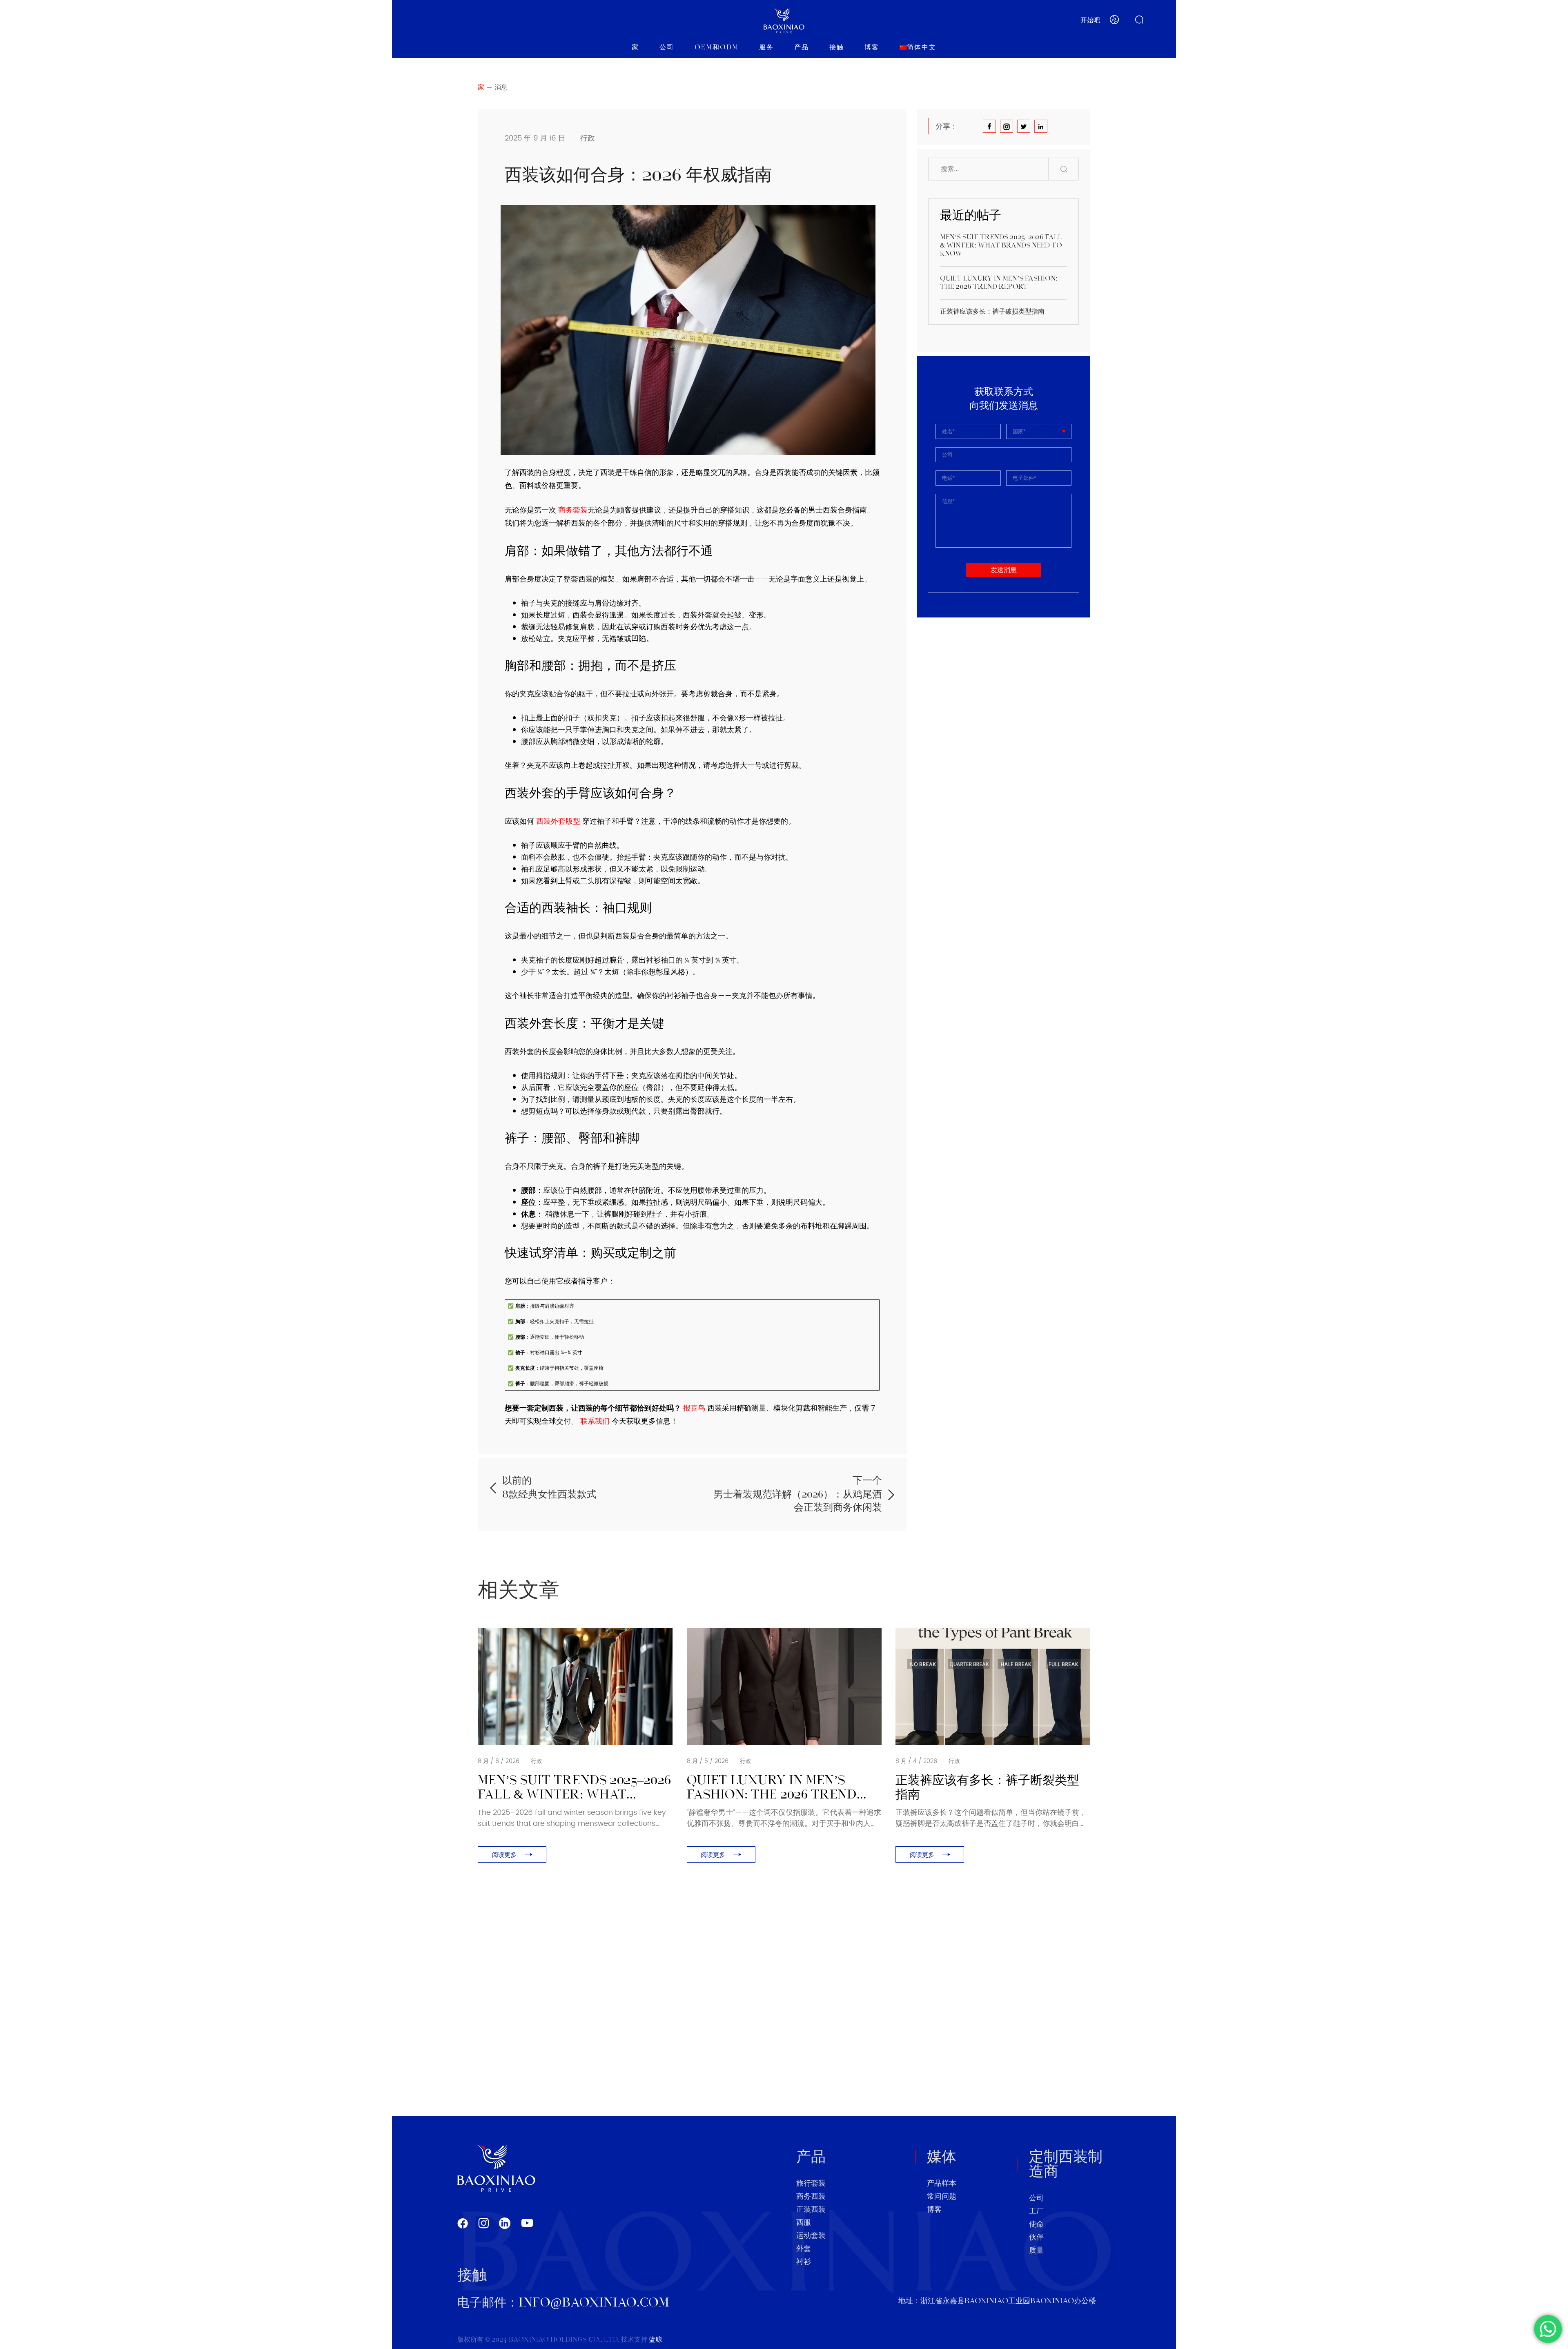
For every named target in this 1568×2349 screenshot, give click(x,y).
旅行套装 (811, 2184)
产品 (802, 48)
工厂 (1036, 2211)
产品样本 (942, 2184)
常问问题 (942, 2197)
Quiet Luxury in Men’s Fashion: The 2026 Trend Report (999, 283)
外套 (804, 2249)
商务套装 (573, 510)
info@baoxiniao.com (594, 2303)
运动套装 (811, 2236)
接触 (837, 48)
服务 (766, 48)
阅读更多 (504, 1855)
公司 (667, 48)
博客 (872, 48)
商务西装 (811, 2197)
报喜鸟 (694, 1408)
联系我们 (594, 1421)
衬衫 (804, 2262)
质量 (1036, 2251)
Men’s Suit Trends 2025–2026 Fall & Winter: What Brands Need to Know (1001, 246)
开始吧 (1090, 21)
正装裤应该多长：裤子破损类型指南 (993, 312)
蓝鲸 (655, 2340)
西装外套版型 (558, 821)
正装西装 (811, 2210)
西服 (804, 2223)
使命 (1036, 2224)
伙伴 (1036, 2238)
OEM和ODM (717, 48)
